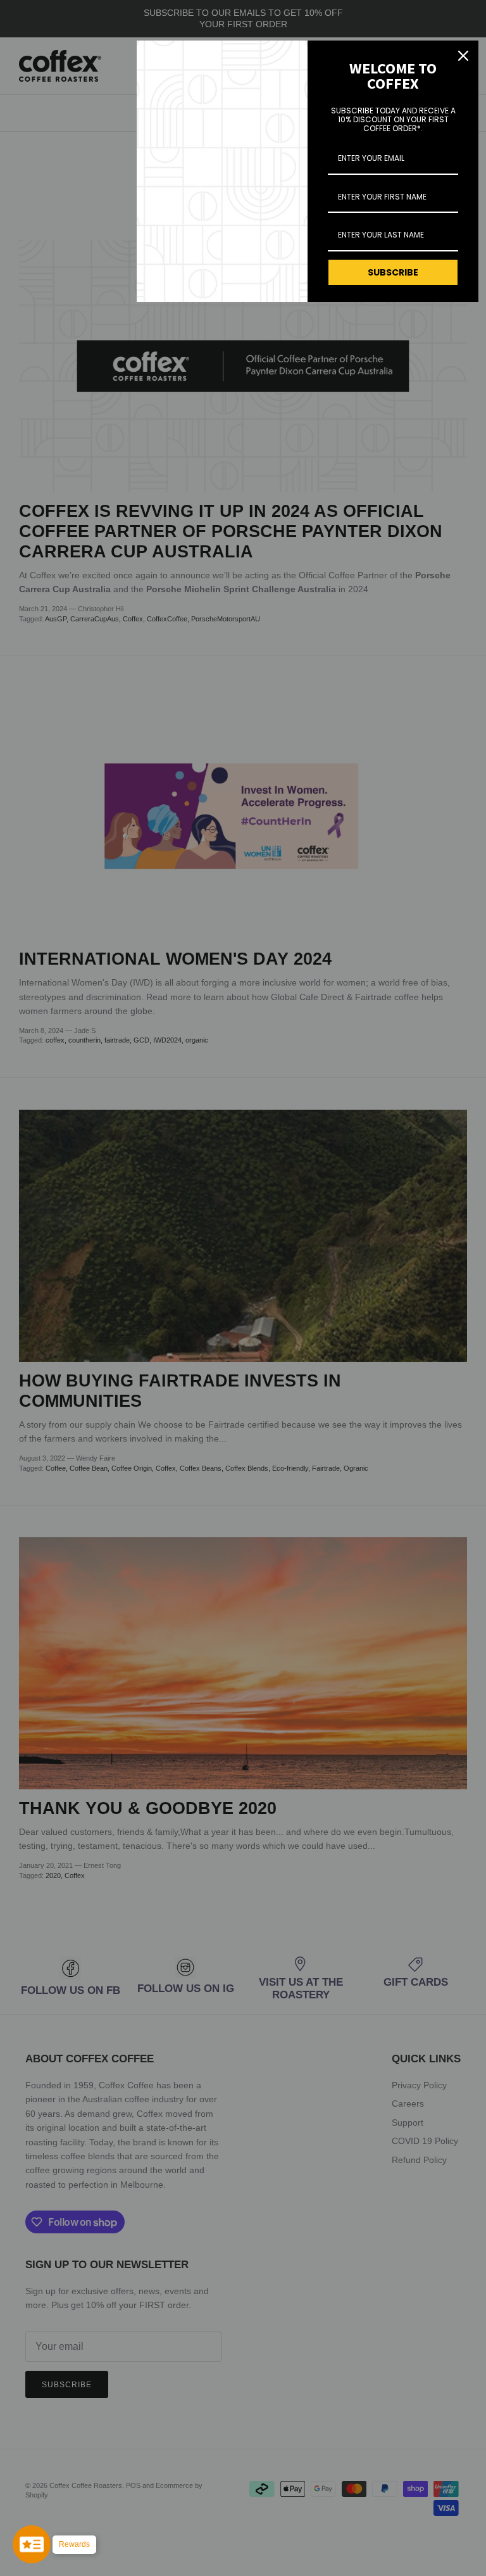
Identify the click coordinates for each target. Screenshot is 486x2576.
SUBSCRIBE (393, 272)
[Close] (463, 56)
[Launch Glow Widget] (32, 2544)
